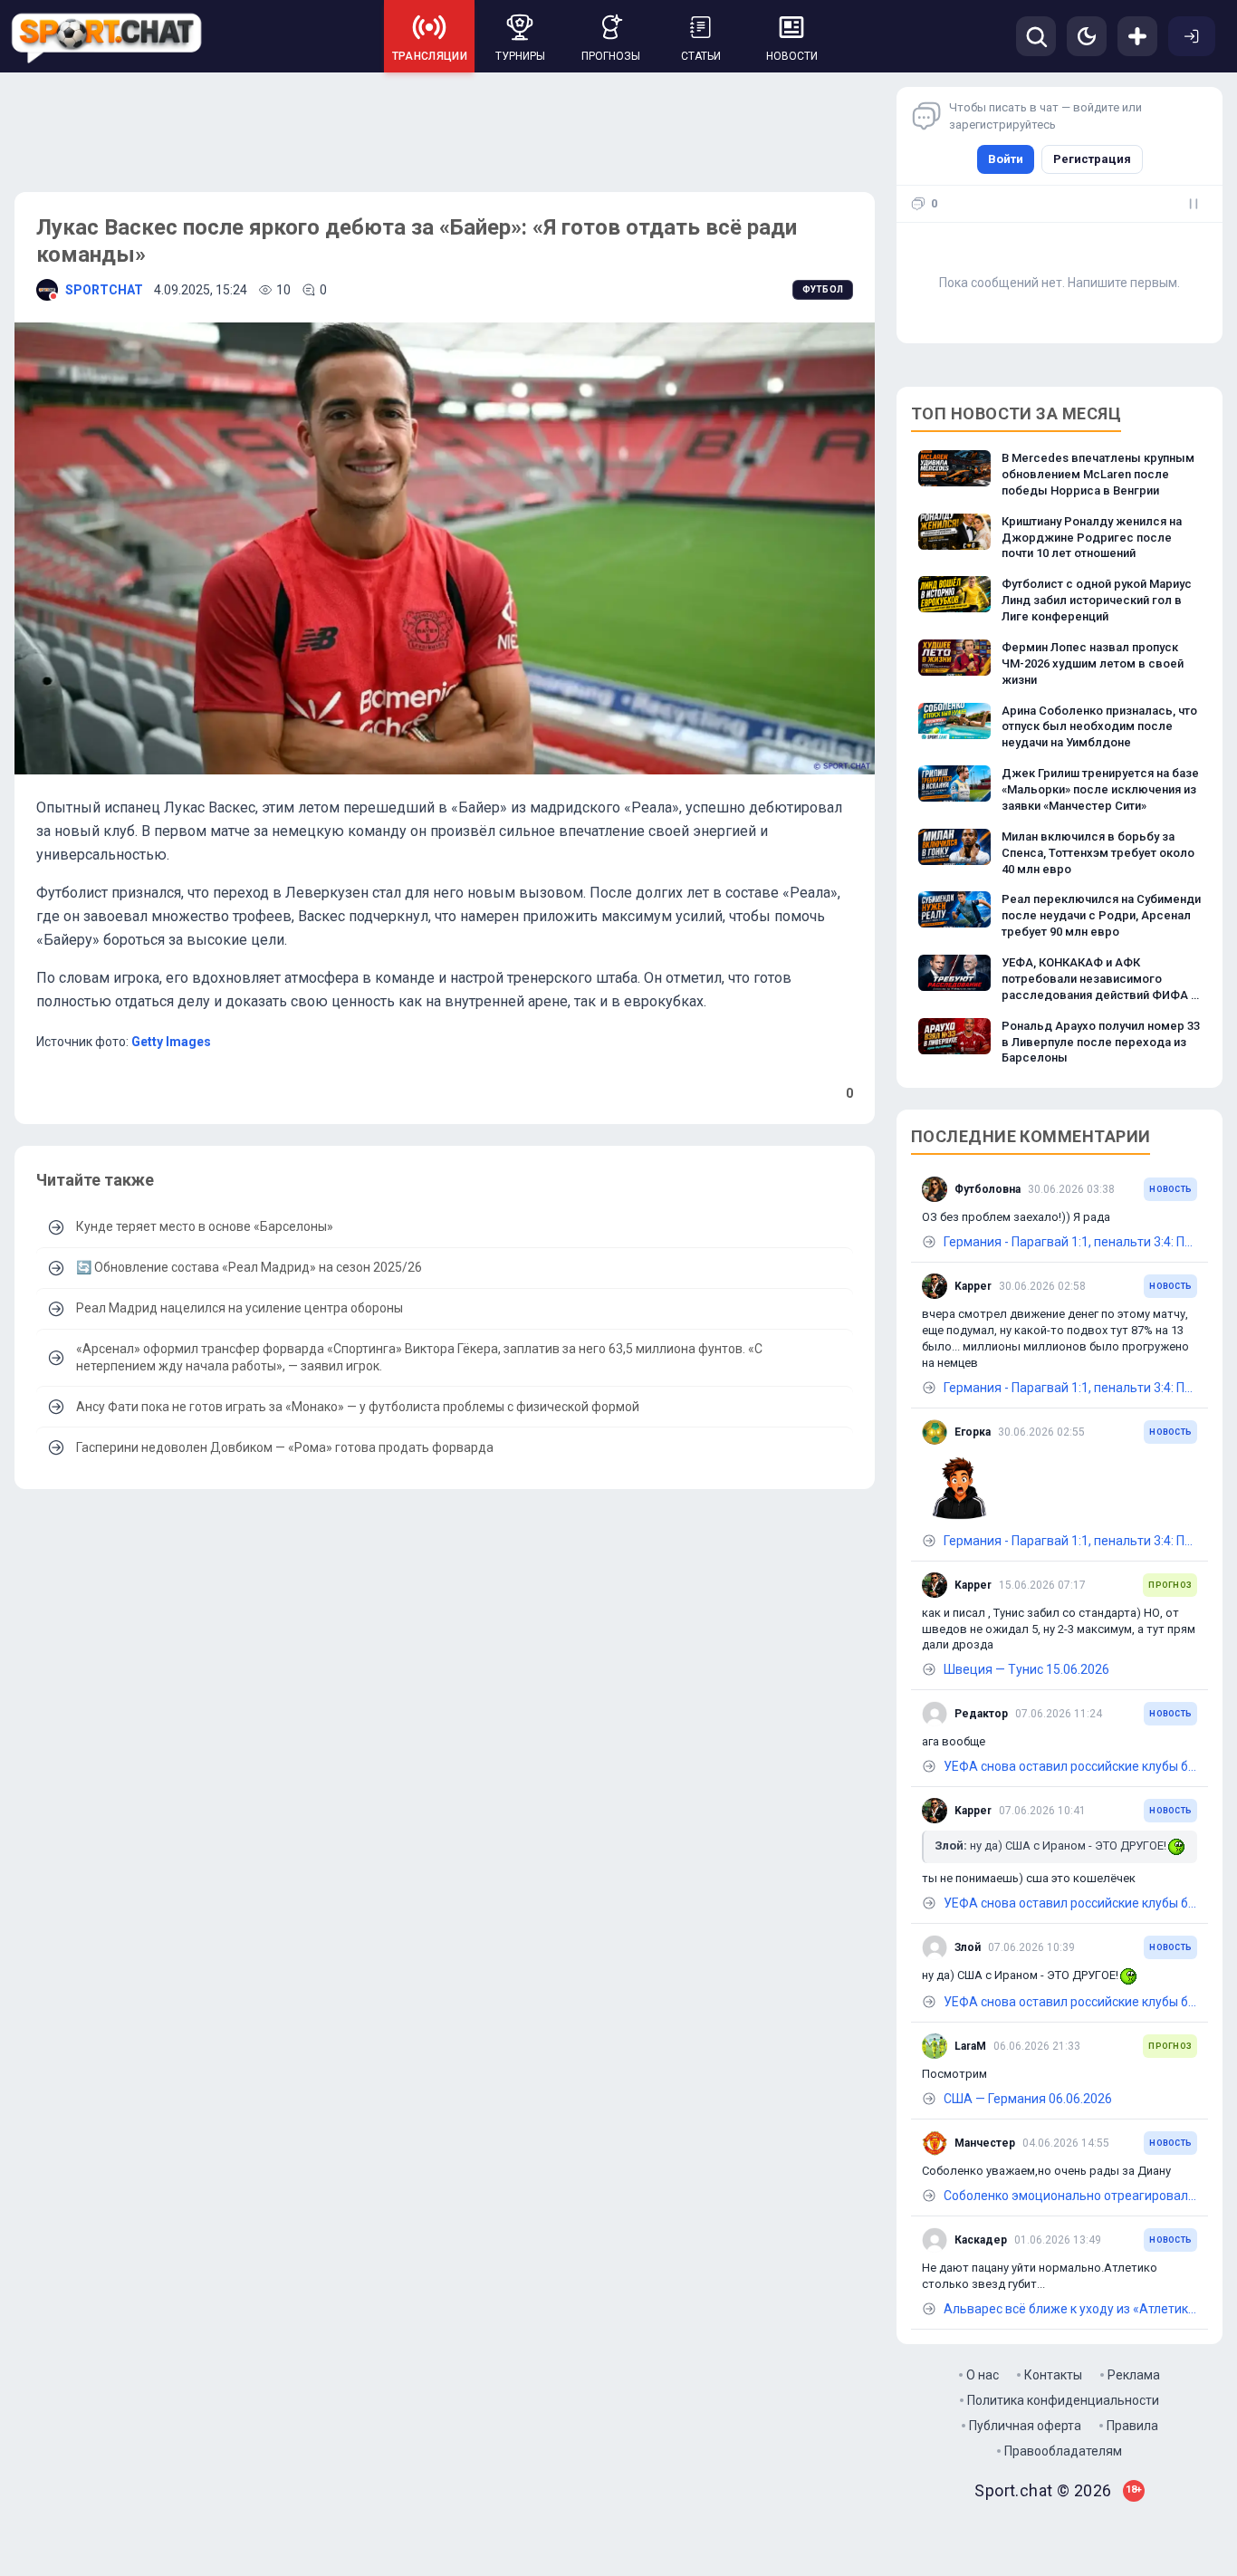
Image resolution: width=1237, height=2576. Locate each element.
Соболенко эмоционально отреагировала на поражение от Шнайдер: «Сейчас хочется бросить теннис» (1070, 2196)
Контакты (1053, 2375)
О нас (983, 2375)
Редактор (981, 1714)
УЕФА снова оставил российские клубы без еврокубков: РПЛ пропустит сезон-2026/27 (1070, 1766)
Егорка (973, 1432)
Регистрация (1092, 159)
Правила (1132, 2426)
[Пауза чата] (1194, 204)
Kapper (973, 1286)
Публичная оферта (1025, 2426)
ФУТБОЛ (823, 289)
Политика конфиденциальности (1063, 2400)
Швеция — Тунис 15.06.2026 (1026, 1669)
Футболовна (988, 1189)
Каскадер (981, 2240)
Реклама (1134, 2375)
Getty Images (171, 1042)
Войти (1006, 159)
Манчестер (985, 2143)
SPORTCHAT (104, 290)
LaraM (970, 2046)
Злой (968, 1947)
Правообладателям (1063, 2451)
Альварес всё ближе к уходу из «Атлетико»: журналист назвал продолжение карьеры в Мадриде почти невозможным (1070, 2309)
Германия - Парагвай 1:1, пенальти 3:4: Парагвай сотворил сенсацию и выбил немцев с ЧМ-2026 (1070, 1242)
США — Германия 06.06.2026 (1028, 2099)
